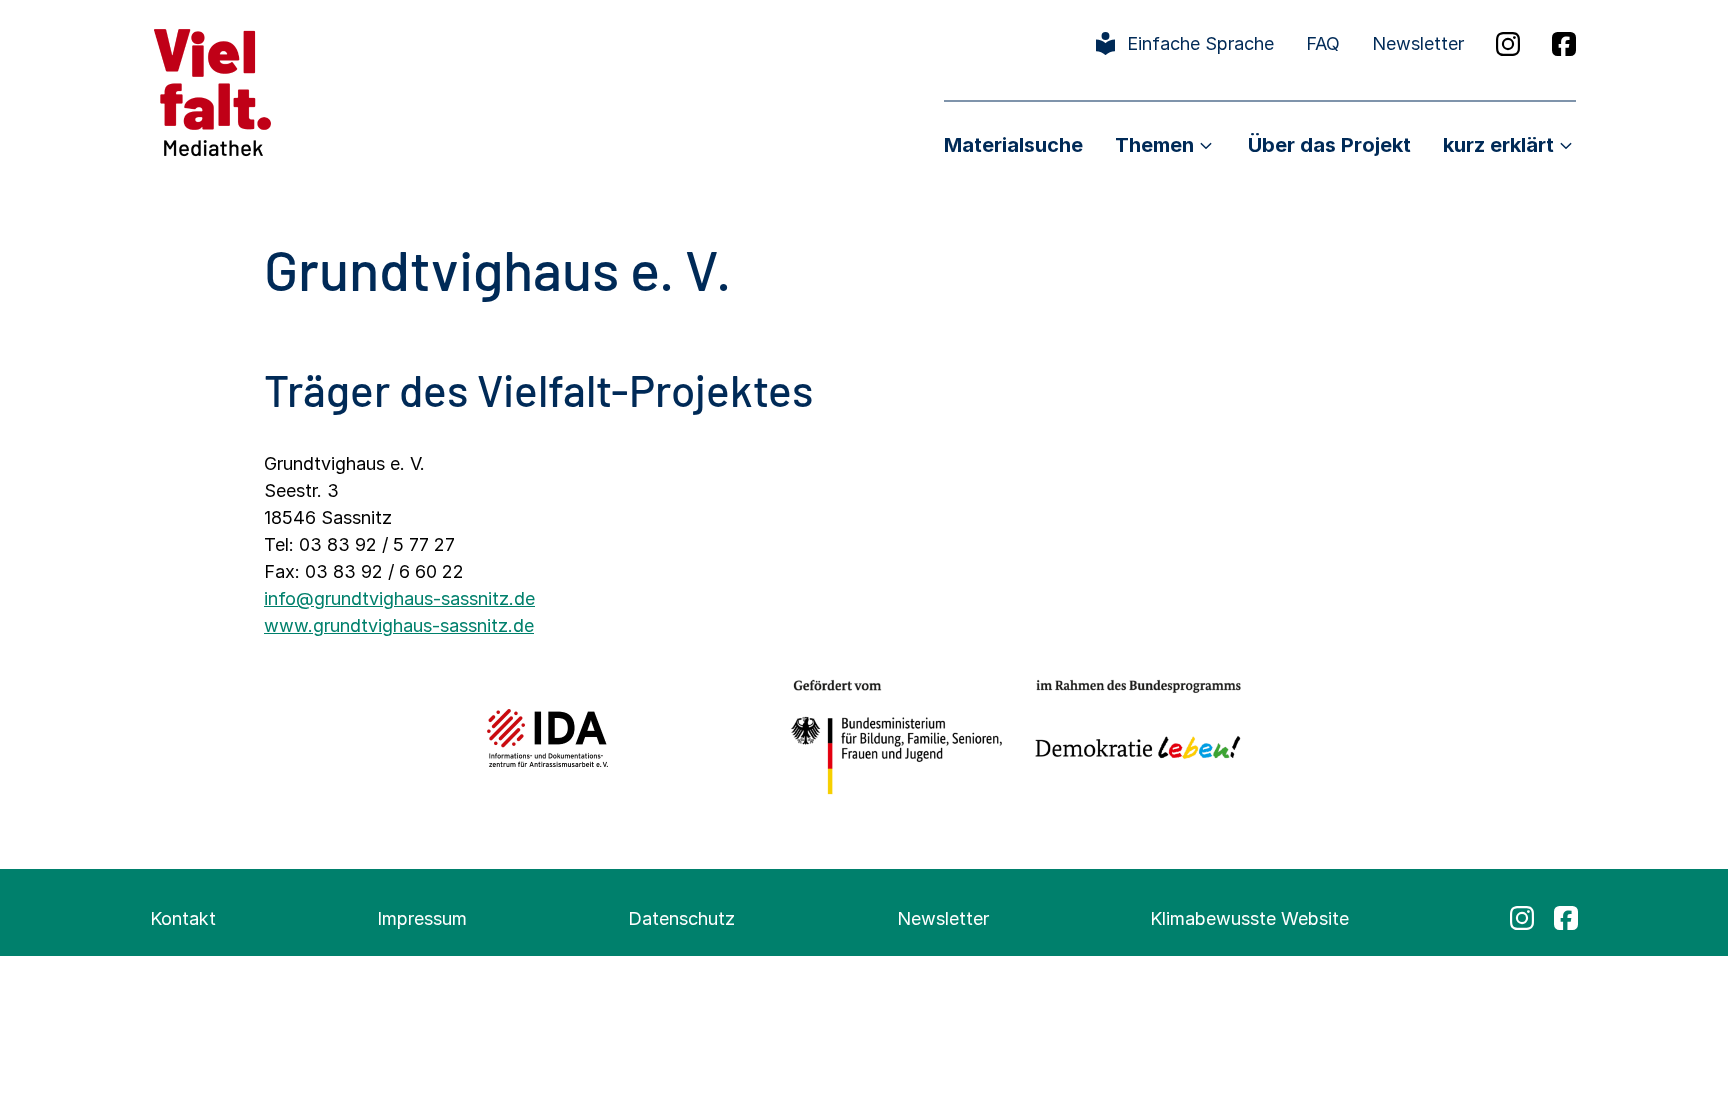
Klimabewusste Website (1249, 918)
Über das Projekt (1329, 145)
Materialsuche (1013, 145)
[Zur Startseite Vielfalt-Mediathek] (212, 90)
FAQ (1323, 43)
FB (1564, 44)
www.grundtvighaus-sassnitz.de (399, 625)
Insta (1508, 44)
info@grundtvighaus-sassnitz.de (399, 598)
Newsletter (1418, 43)
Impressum (422, 918)
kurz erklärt (1498, 145)
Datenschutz (681, 918)
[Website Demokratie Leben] (1132, 737)
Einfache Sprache (1200, 43)
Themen (1154, 145)
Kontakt (183, 918)
